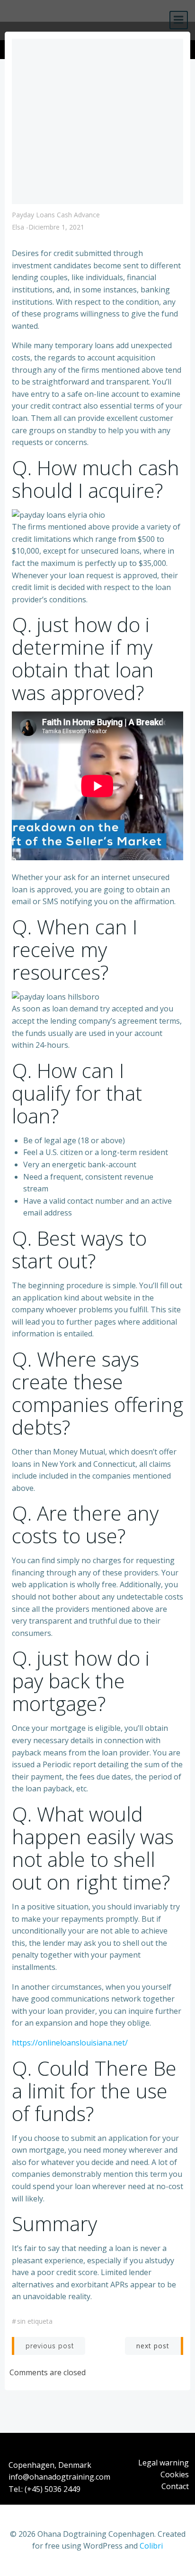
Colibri (151, 2546)
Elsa (18, 227)
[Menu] (179, 20)
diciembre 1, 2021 (56, 227)
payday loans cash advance (56, 215)
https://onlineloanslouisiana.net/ (70, 2043)
